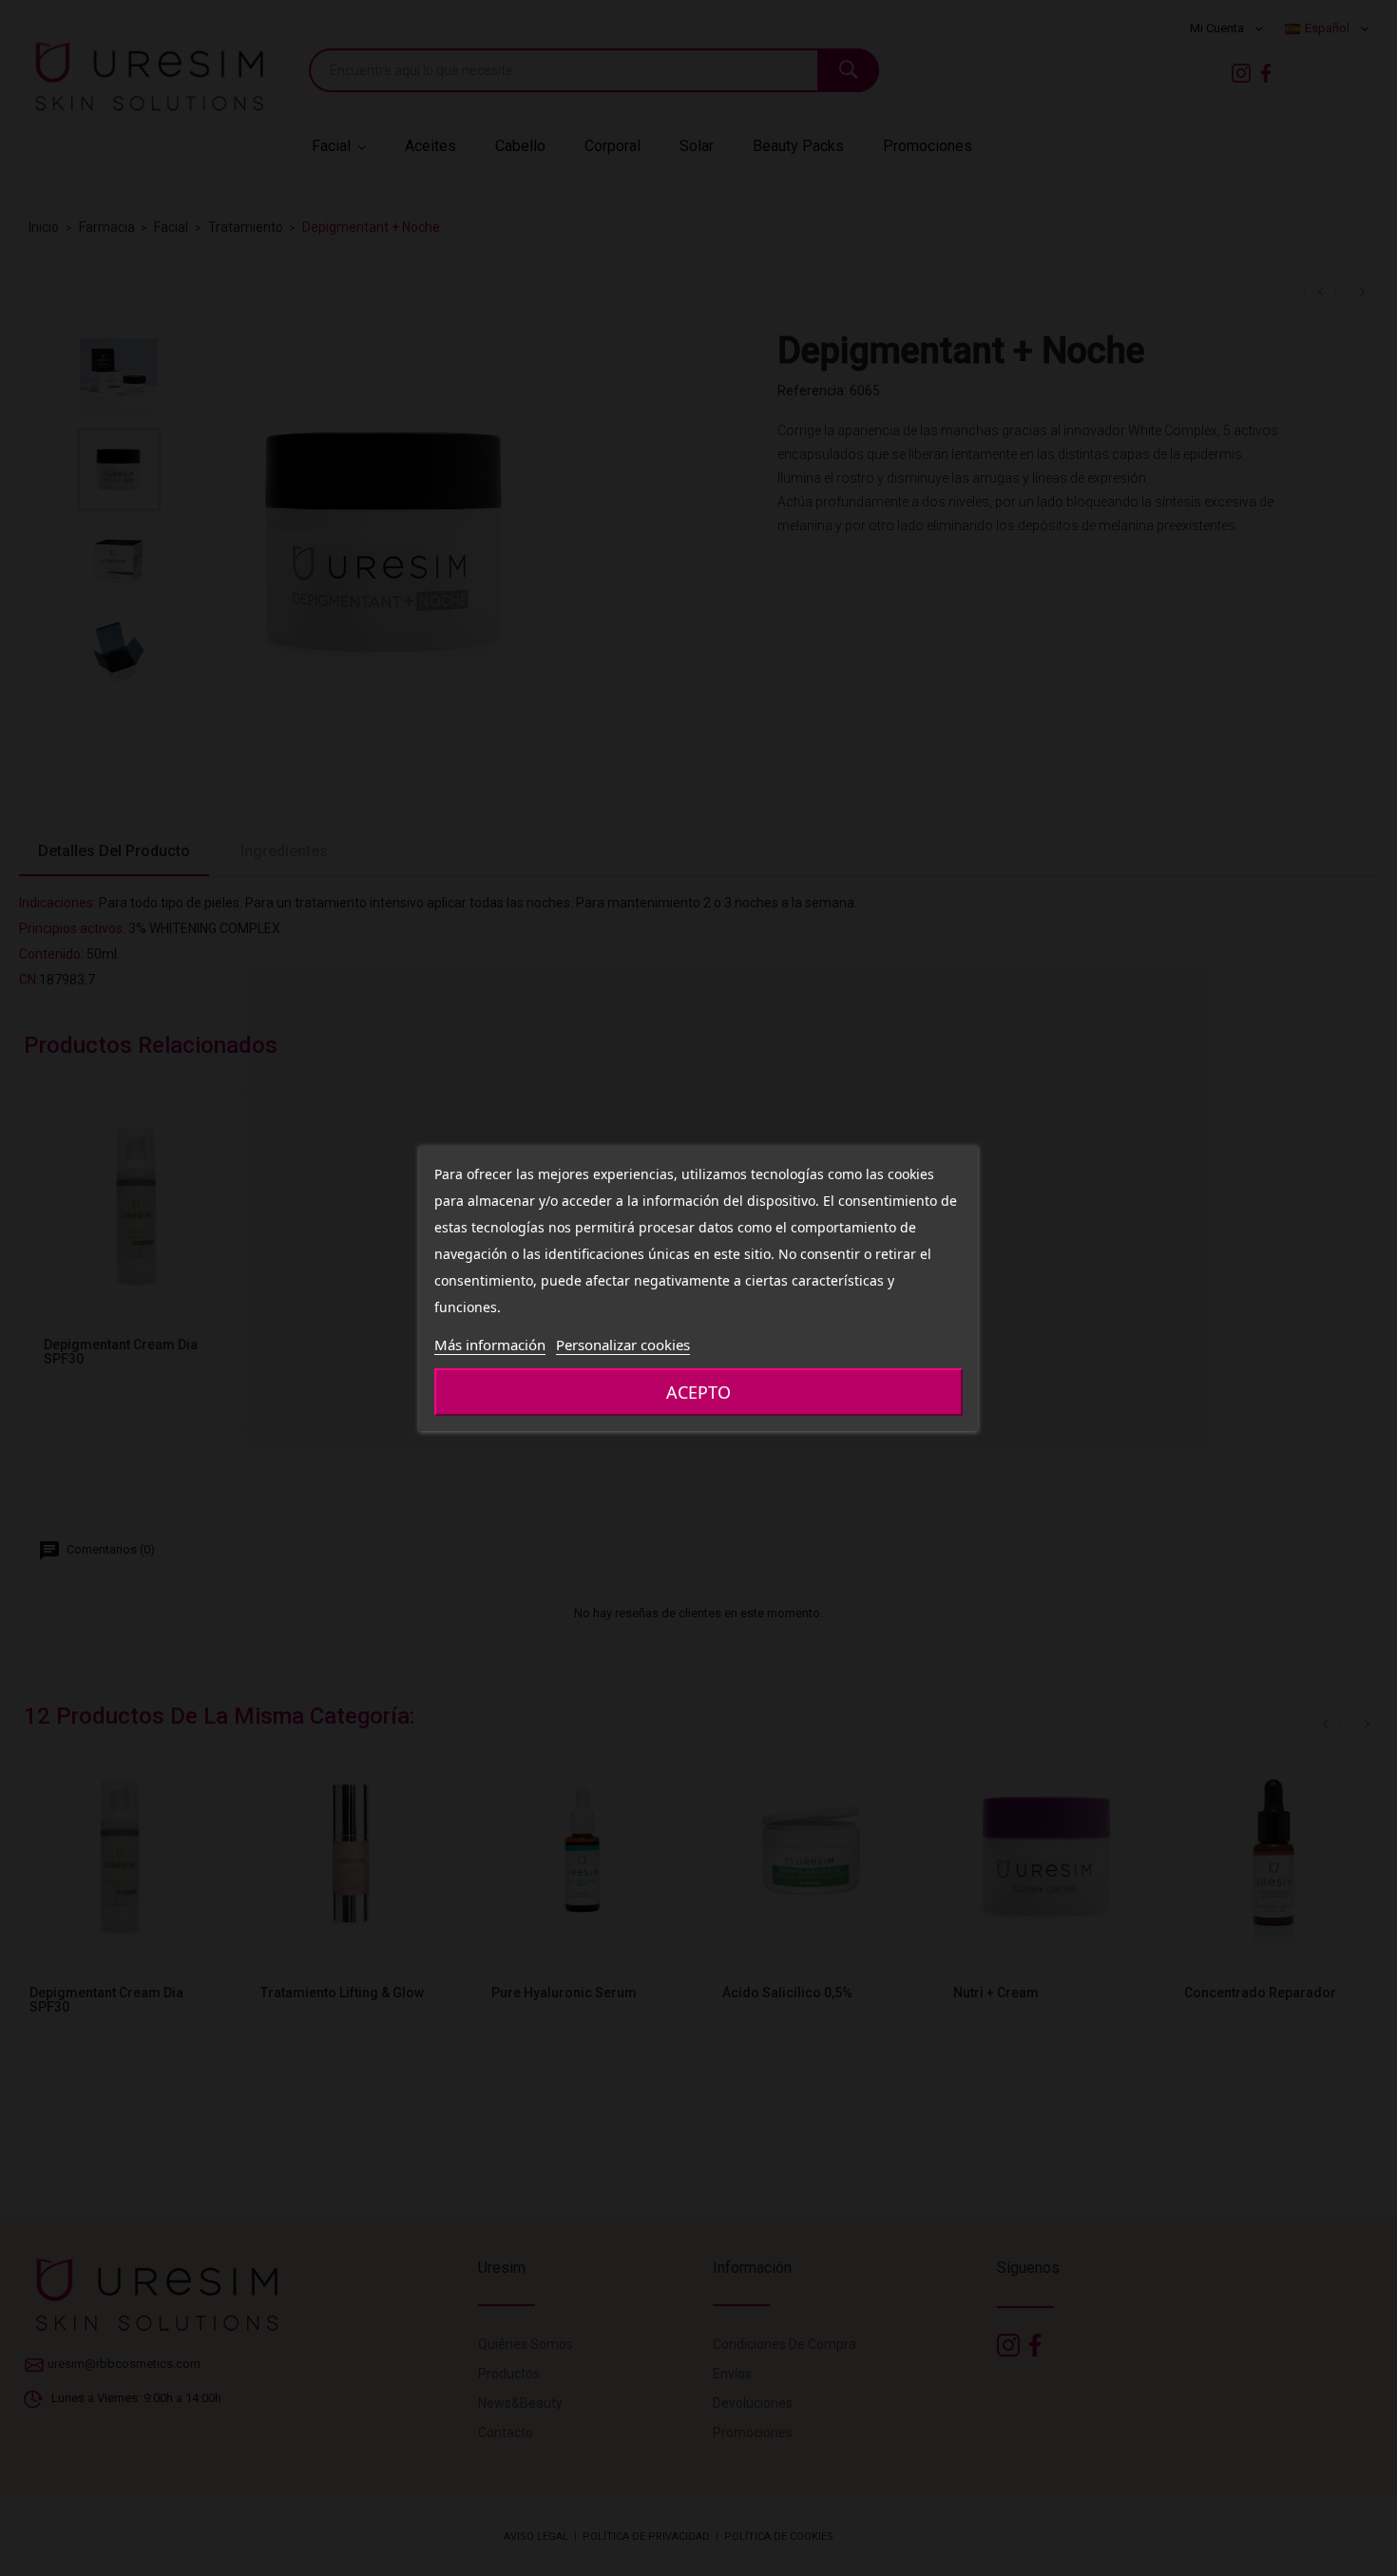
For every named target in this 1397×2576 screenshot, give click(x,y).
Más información (490, 1345)
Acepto (698, 1392)
